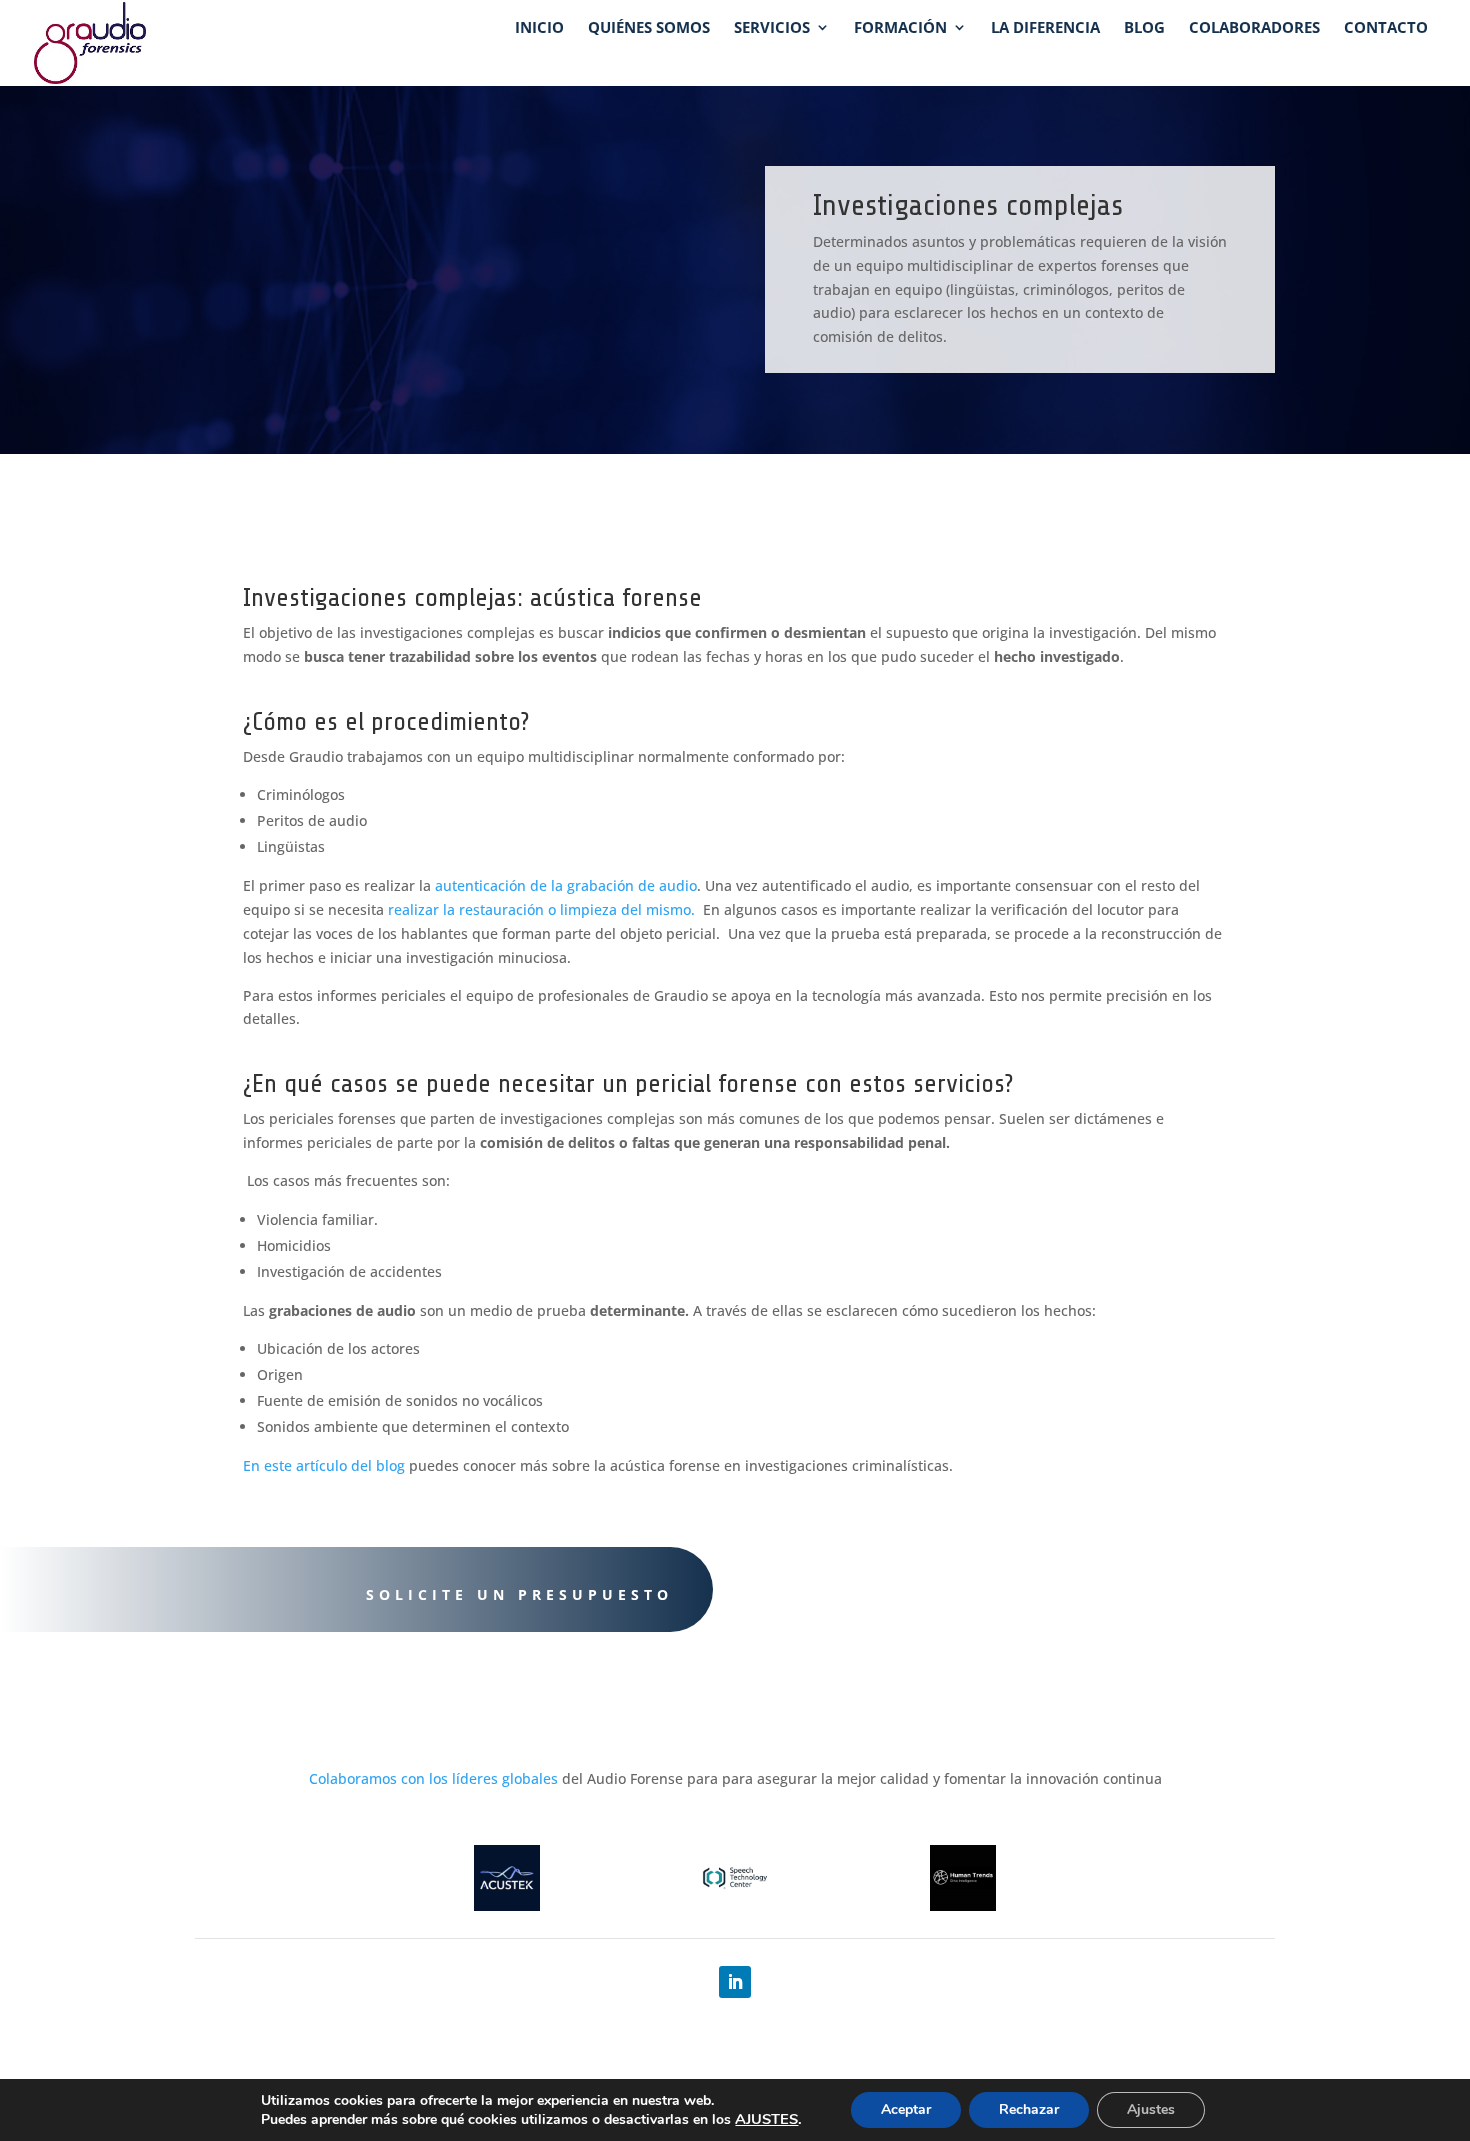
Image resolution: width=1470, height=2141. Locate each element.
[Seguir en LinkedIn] (735, 1982)
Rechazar (1029, 2109)
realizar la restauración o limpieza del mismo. (543, 909)
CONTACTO (1386, 28)
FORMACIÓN (900, 28)
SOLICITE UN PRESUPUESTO (519, 1594)
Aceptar (906, 2109)
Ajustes (1151, 2109)
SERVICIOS (772, 28)
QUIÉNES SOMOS (649, 28)
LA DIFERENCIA (1045, 28)
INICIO (539, 28)
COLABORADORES (1254, 28)
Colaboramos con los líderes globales (433, 1778)
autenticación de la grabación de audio (566, 885)
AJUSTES (766, 2119)
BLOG (1144, 28)
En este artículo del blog (324, 1465)
